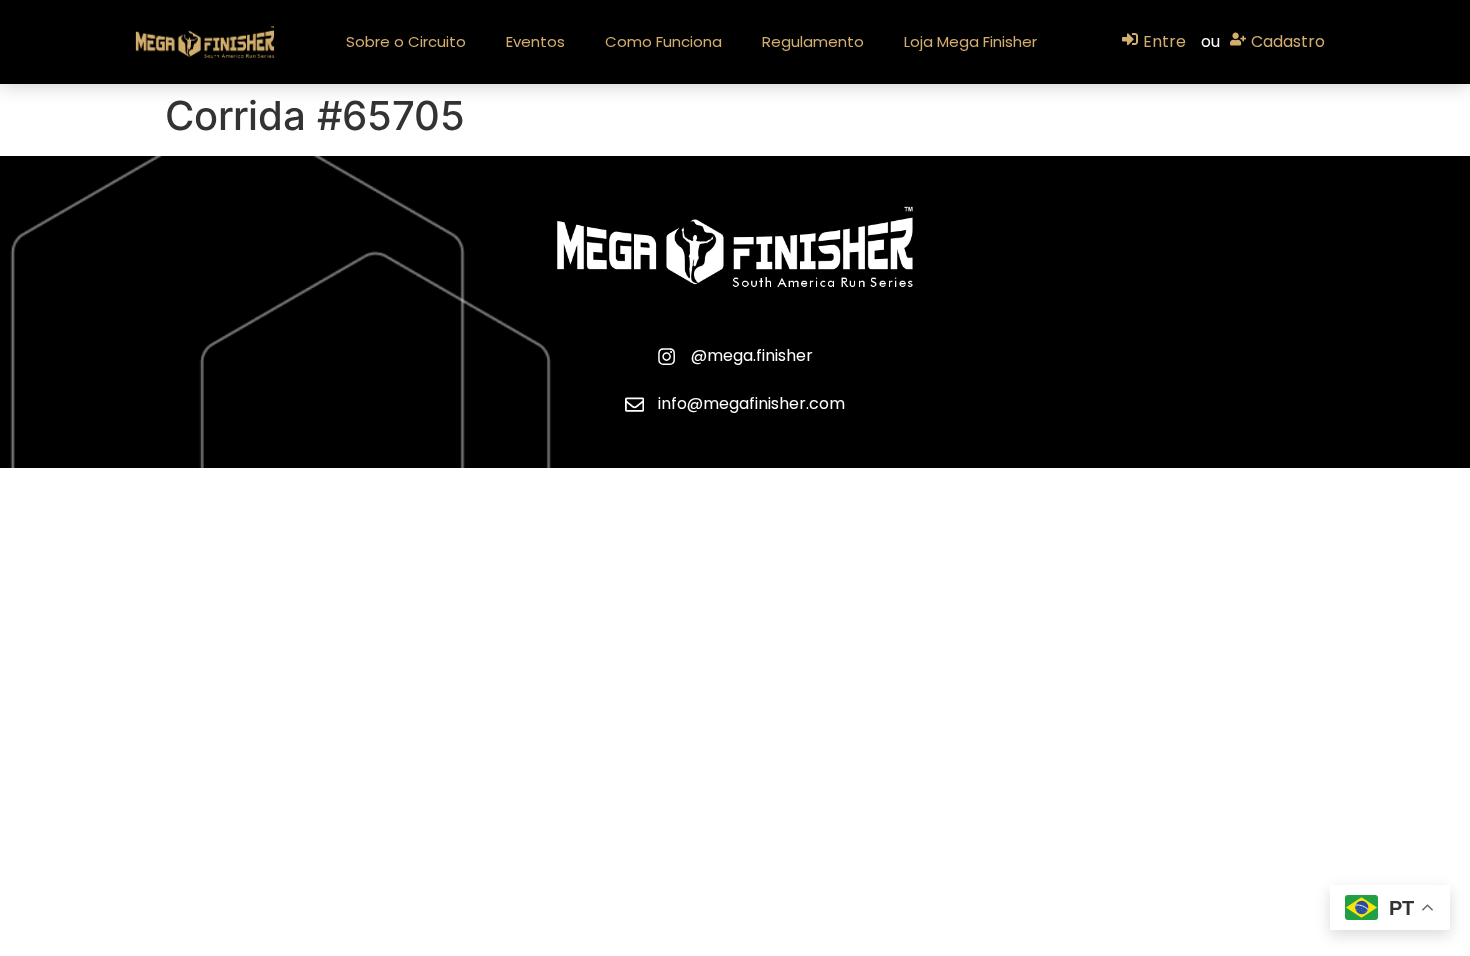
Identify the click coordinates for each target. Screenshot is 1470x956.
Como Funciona (663, 41)
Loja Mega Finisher (970, 41)
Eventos (535, 41)
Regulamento (813, 41)
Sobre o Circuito (406, 41)
